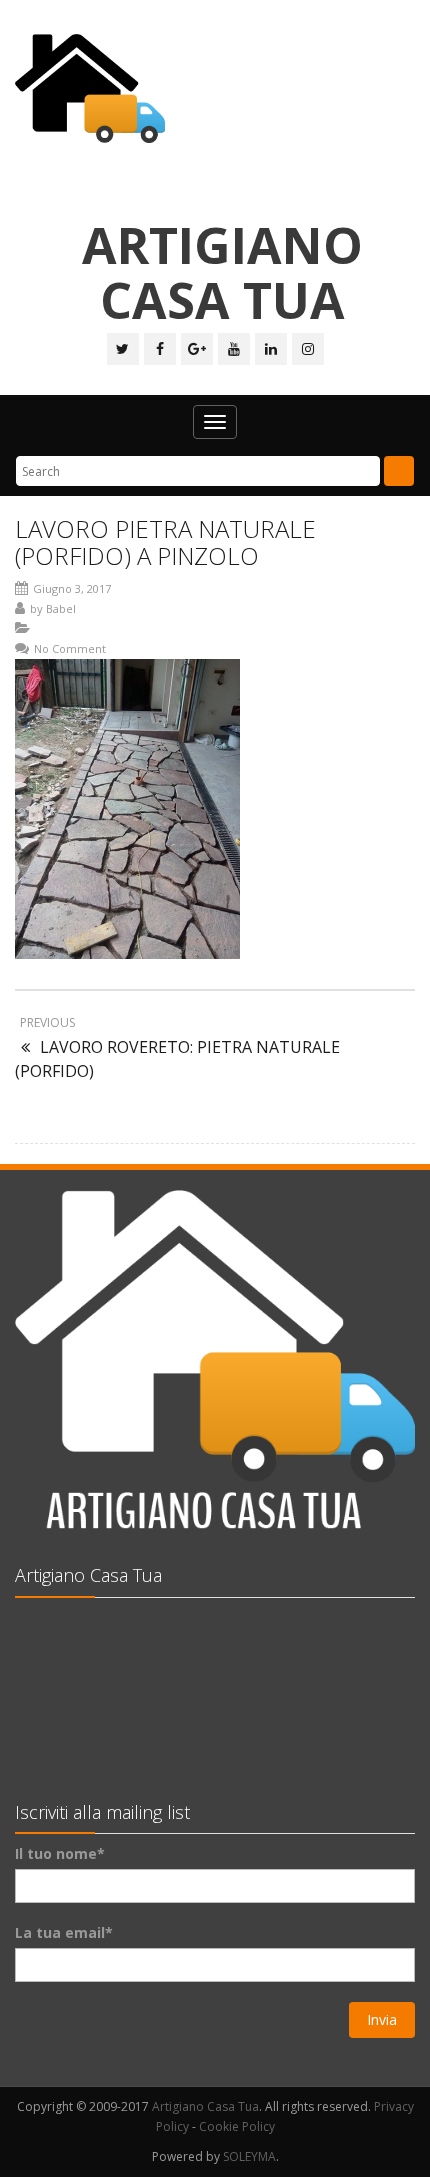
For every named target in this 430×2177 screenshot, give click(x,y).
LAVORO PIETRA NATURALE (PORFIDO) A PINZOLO (165, 541)
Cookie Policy (237, 2126)
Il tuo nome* (60, 1853)
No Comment (70, 648)
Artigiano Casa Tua (205, 2106)
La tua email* (64, 1932)
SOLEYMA (249, 2156)
